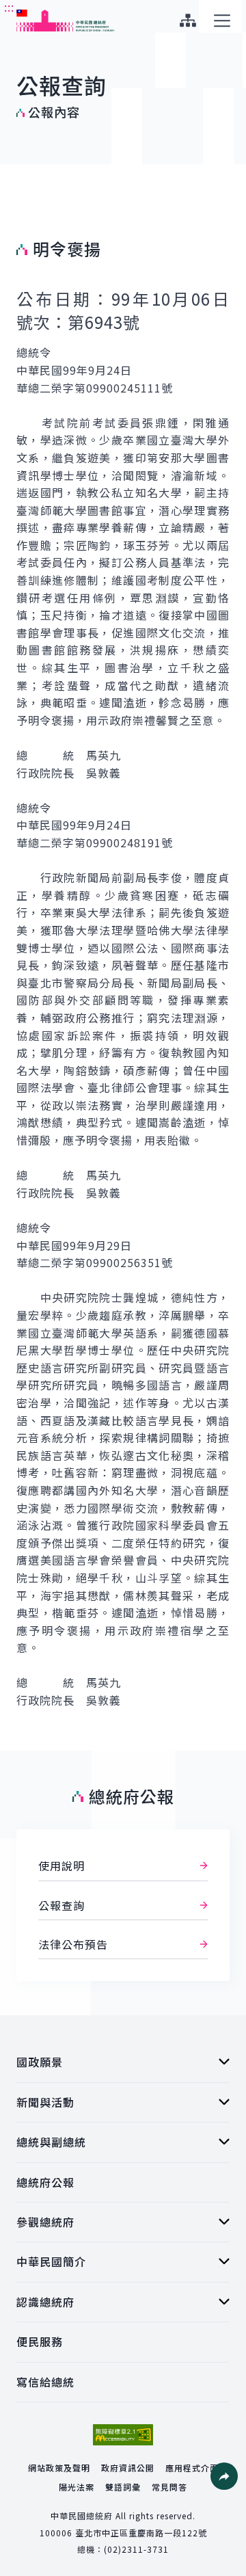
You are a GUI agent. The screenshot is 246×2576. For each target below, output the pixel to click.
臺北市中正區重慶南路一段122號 (141, 2533)
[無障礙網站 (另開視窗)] (123, 2435)
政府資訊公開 (128, 2468)
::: (9, 8)
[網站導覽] (188, 21)
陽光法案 (77, 2487)
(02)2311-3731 (136, 2549)
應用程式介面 (192, 2468)
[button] (224, 2476)
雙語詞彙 (123, 2487)
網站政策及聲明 (59, 2468)
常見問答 (169, 2487)
